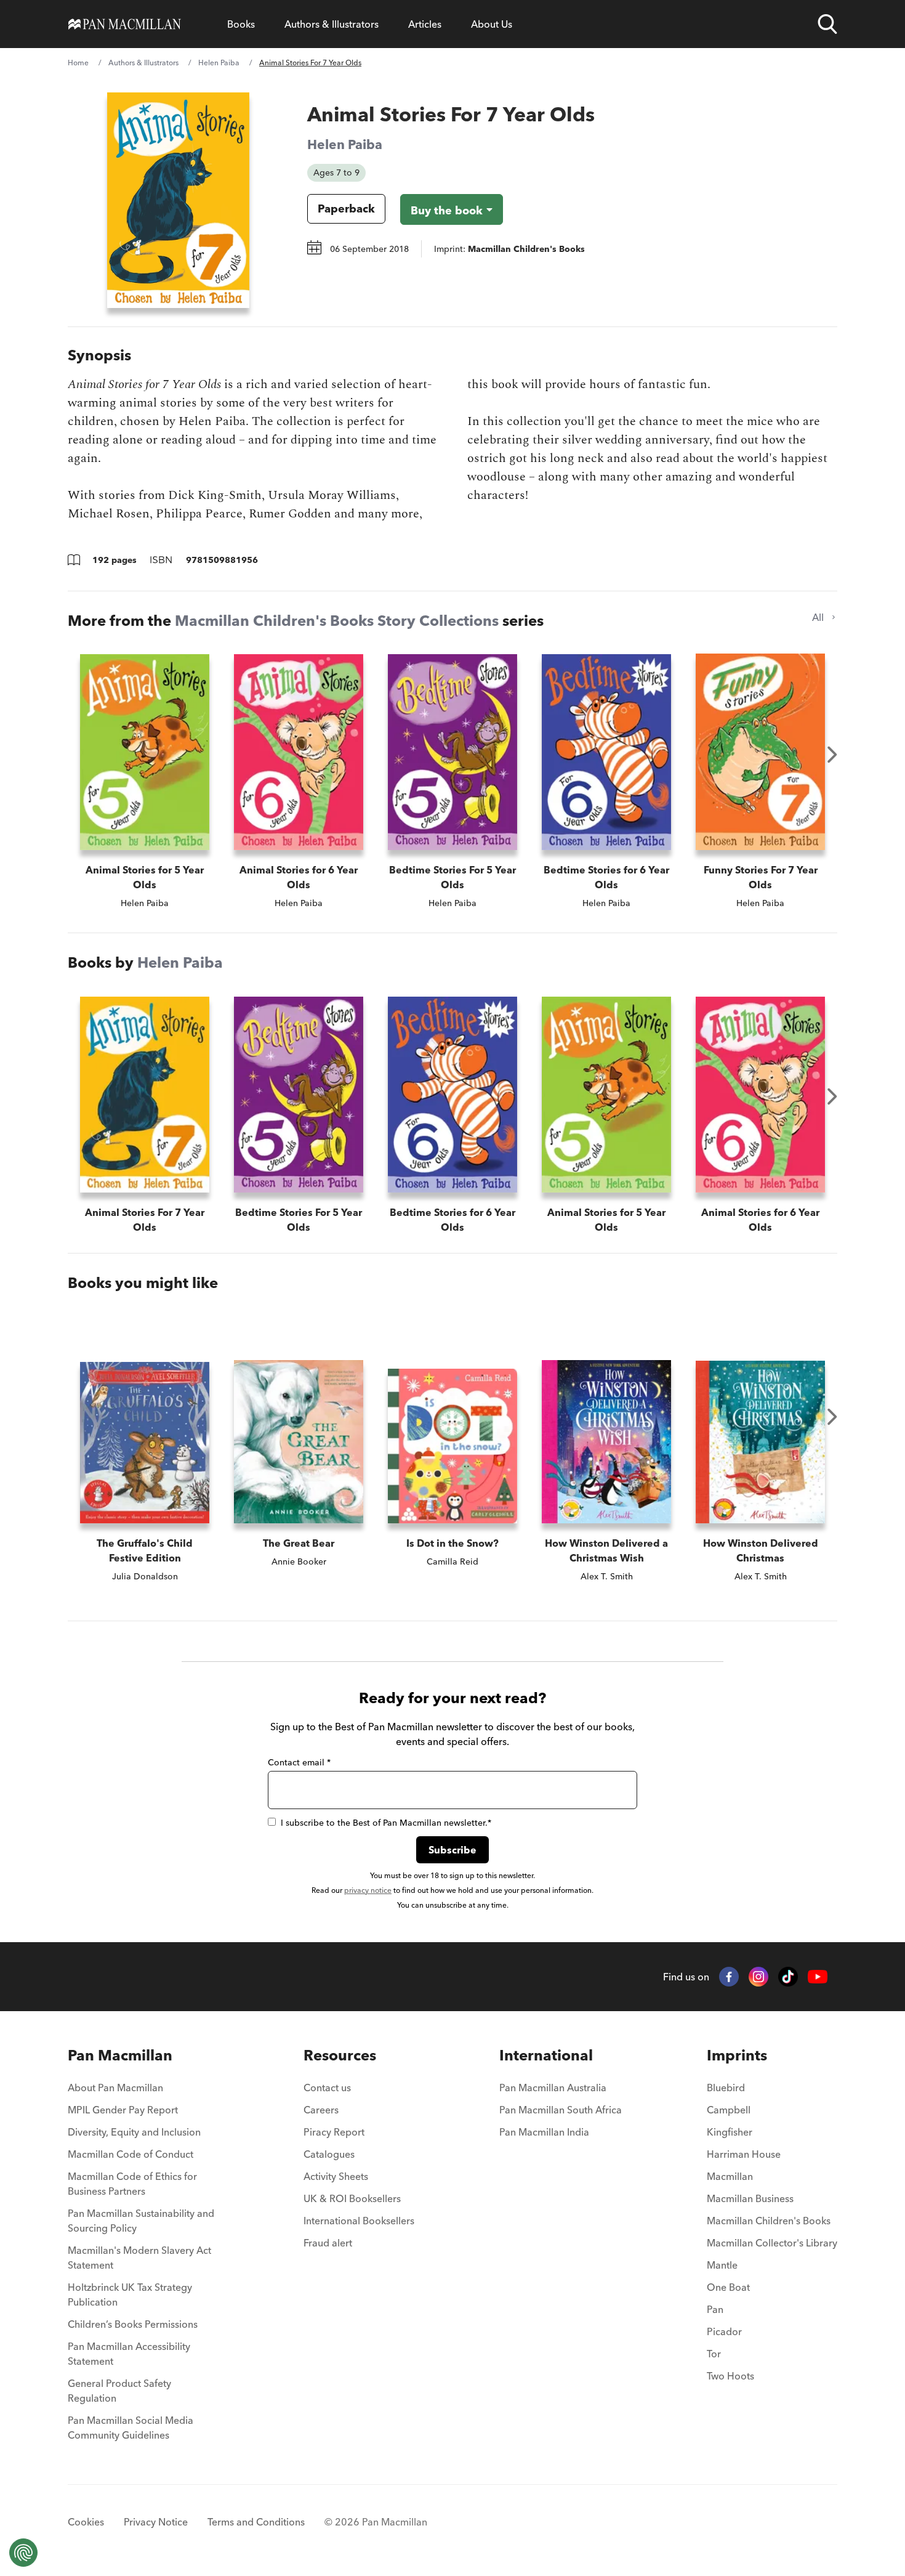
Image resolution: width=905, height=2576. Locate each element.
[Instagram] (758, 1977)
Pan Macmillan (120, 2055)
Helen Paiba (219, 63)
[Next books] (832, 755)
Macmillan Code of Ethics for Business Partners (132, 2184)
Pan (715, 2309)
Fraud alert (328, 2243)
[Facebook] (729, 1977)
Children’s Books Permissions (133, 2324)
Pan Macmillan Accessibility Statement (129, 2354)
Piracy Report (334, 2132)
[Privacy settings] (23, 2553)
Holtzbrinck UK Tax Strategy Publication (130, 2295)
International (546, 2055)
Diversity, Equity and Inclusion (134, 2132)
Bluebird (726, 2088)
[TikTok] (788, 1977)
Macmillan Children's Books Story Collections (337, 621)
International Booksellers (359, 2221)
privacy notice (368, 1890)
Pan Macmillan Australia (553, 2088)
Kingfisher (730, 2132)
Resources (340, 2055)
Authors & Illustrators (332, 24)
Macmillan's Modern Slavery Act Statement (139, 2258)
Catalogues (329, 2154)
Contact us (327, 2088)
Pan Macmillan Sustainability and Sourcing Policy (141, 2221)
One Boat (728, 2287)
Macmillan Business (750, 2198)
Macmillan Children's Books (769, 2221)
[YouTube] (818, 1977)
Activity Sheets (336, 2176)
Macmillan (730, 2176)
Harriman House (744, 2154)
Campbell (729, 2110)
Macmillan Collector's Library (772, 2243)
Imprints (737, 2055)
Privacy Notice (156, 2522)
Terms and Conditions (256, 2522)
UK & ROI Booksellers (352, 2198)
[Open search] (827, 24)
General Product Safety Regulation (119, 2391)
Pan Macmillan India (544, 2132)
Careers (321, 2110)
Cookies (86, 2522)
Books (241, 24)
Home (78, 63)
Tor (714, 2354)
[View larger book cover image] (178, 200)
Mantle (722, 2265)
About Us (492, 24)
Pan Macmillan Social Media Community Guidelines (131, 2428)
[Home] (125, 24)
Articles (425, 24)
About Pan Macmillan (115, 2088)
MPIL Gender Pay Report (123, 2110)
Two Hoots (730, 2376)
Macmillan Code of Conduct (131, 2154)
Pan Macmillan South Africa (561, 2110)
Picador (724, 2331)
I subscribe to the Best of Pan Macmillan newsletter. (386, 1823)
